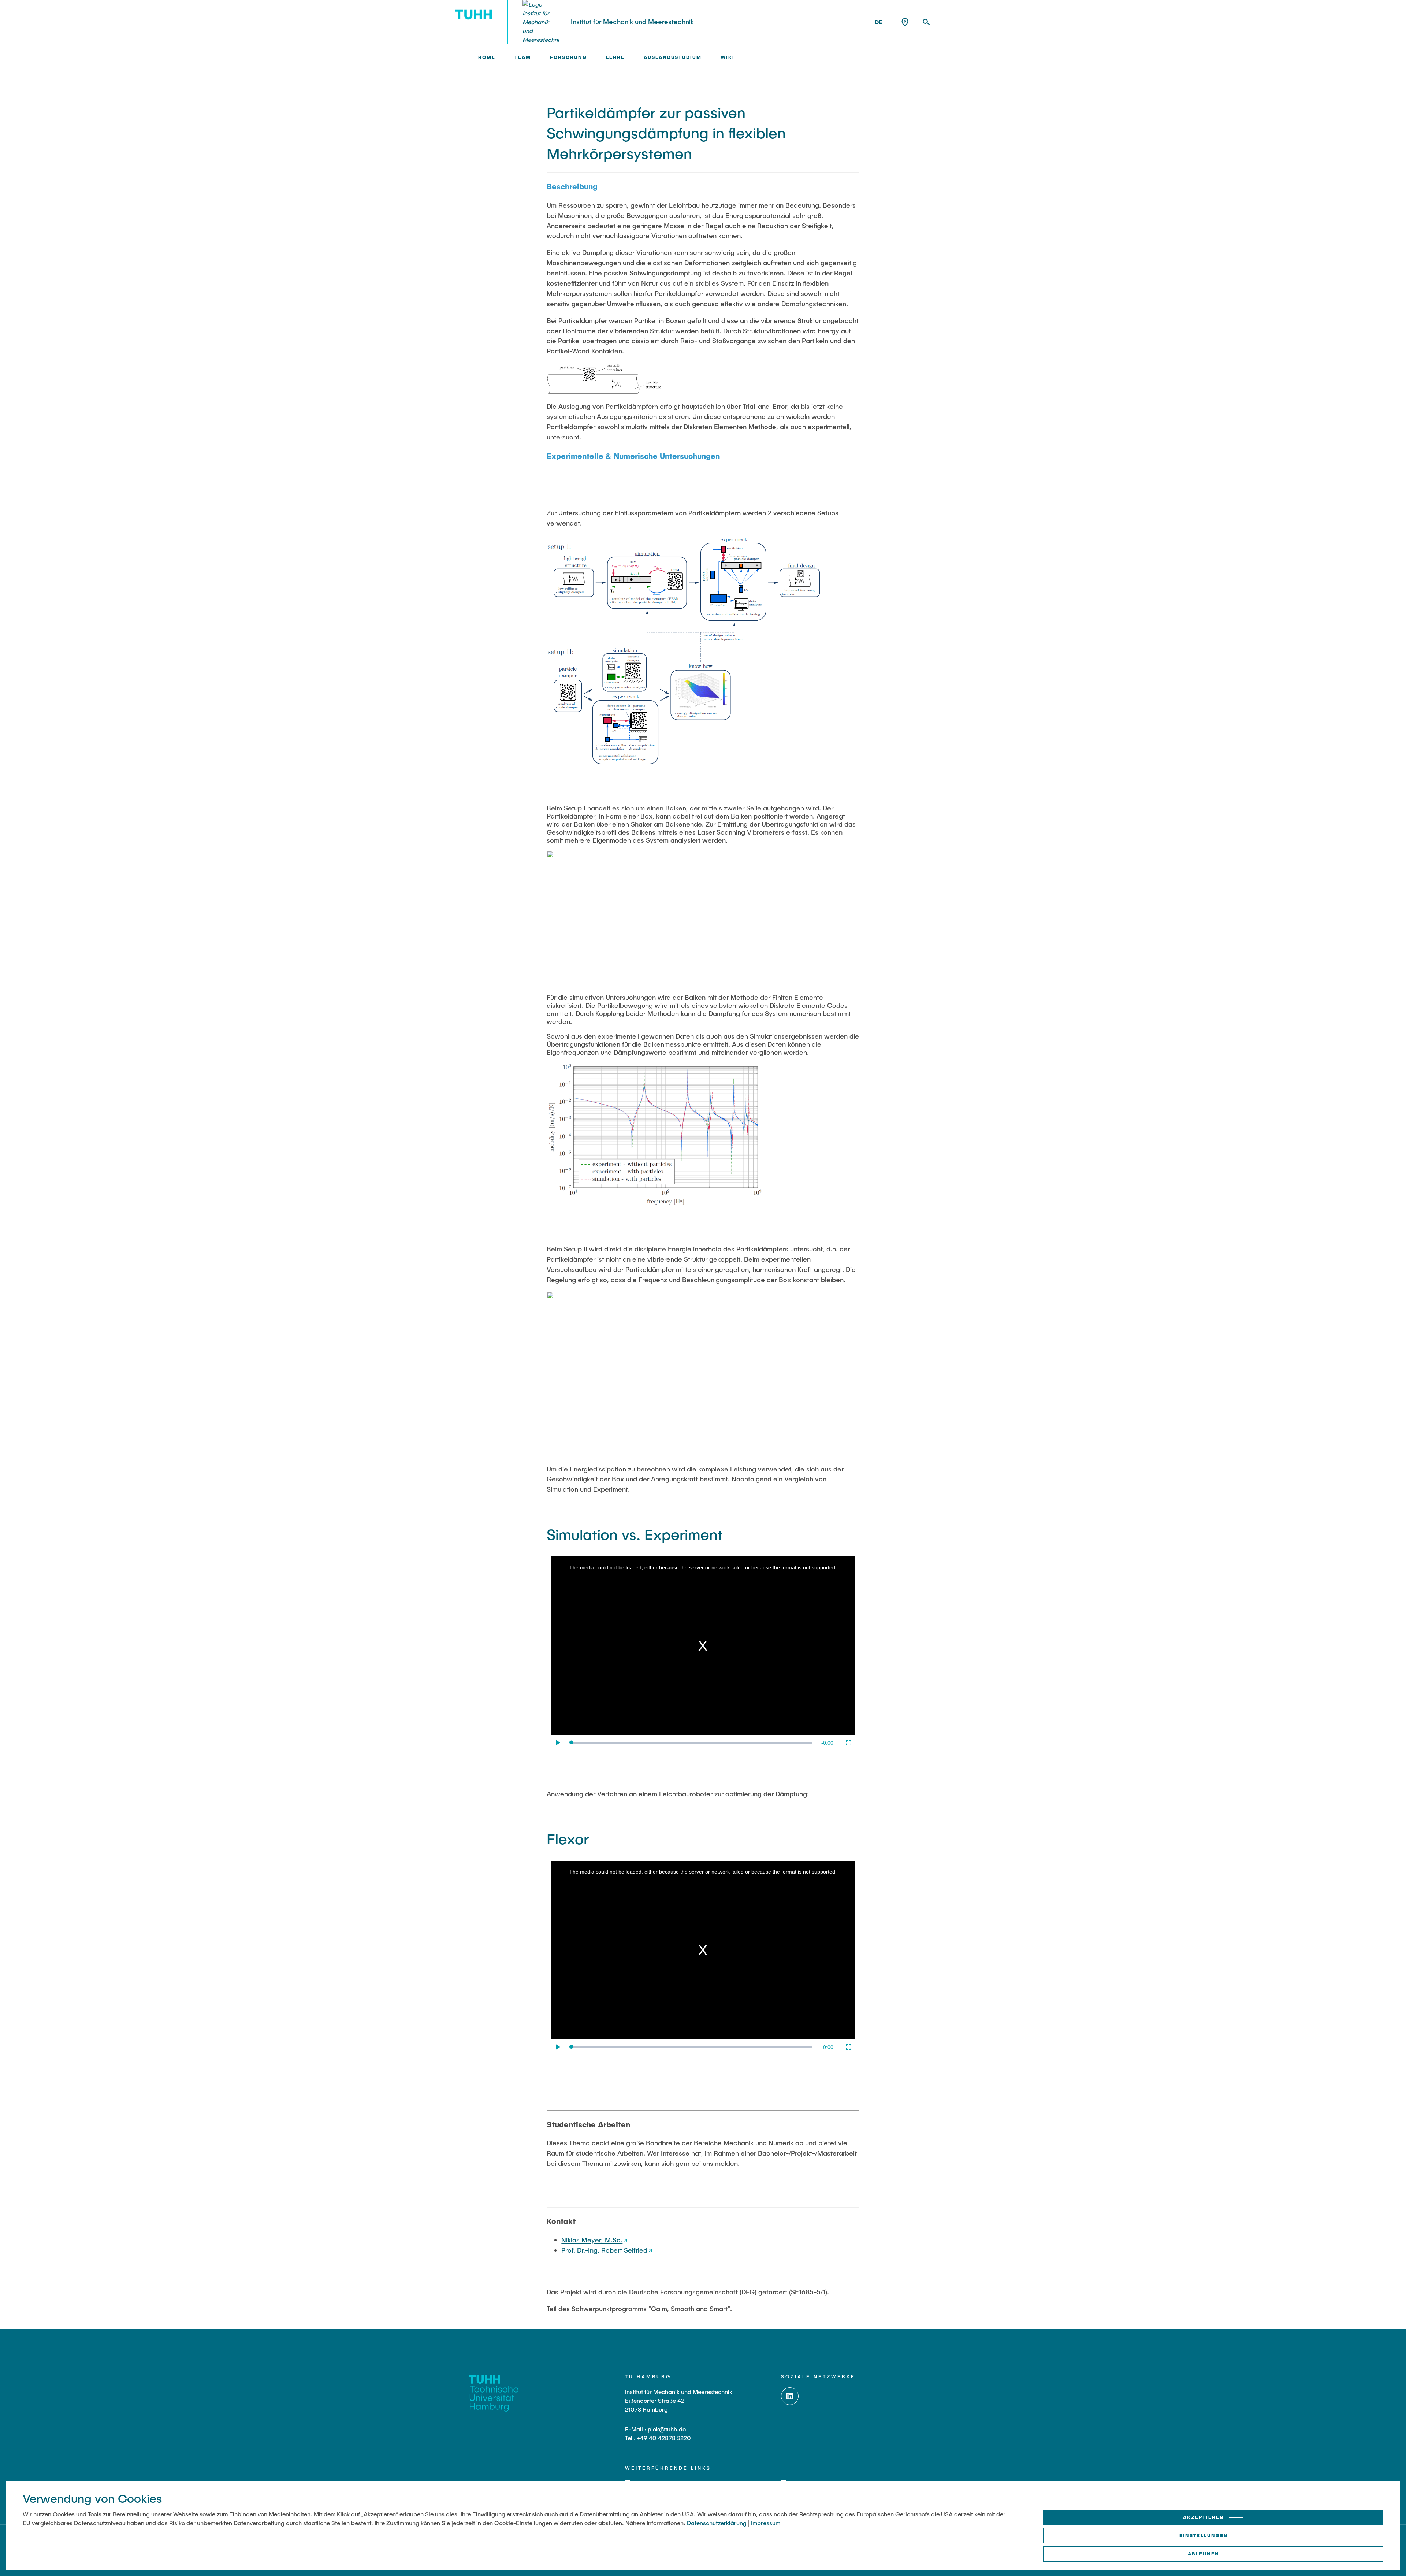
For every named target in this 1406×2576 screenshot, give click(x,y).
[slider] (692, 1742)
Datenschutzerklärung (717, 2523)
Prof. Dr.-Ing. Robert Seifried (604, 2250)
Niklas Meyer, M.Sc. (592, 2240)
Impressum (766, 2523)
